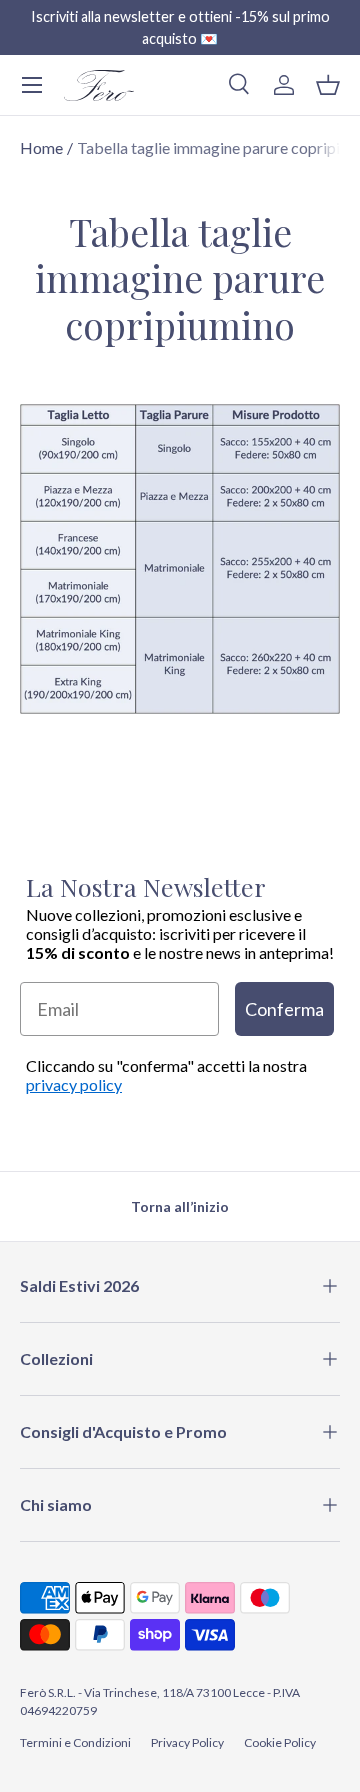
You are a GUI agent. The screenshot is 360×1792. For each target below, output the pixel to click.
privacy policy (74, 1084)
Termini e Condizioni (75, 1742)
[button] (328, 85)
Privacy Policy (187, 1742)
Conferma (284, 1009)
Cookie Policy (280, 1742)
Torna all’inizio (180, 1206)
